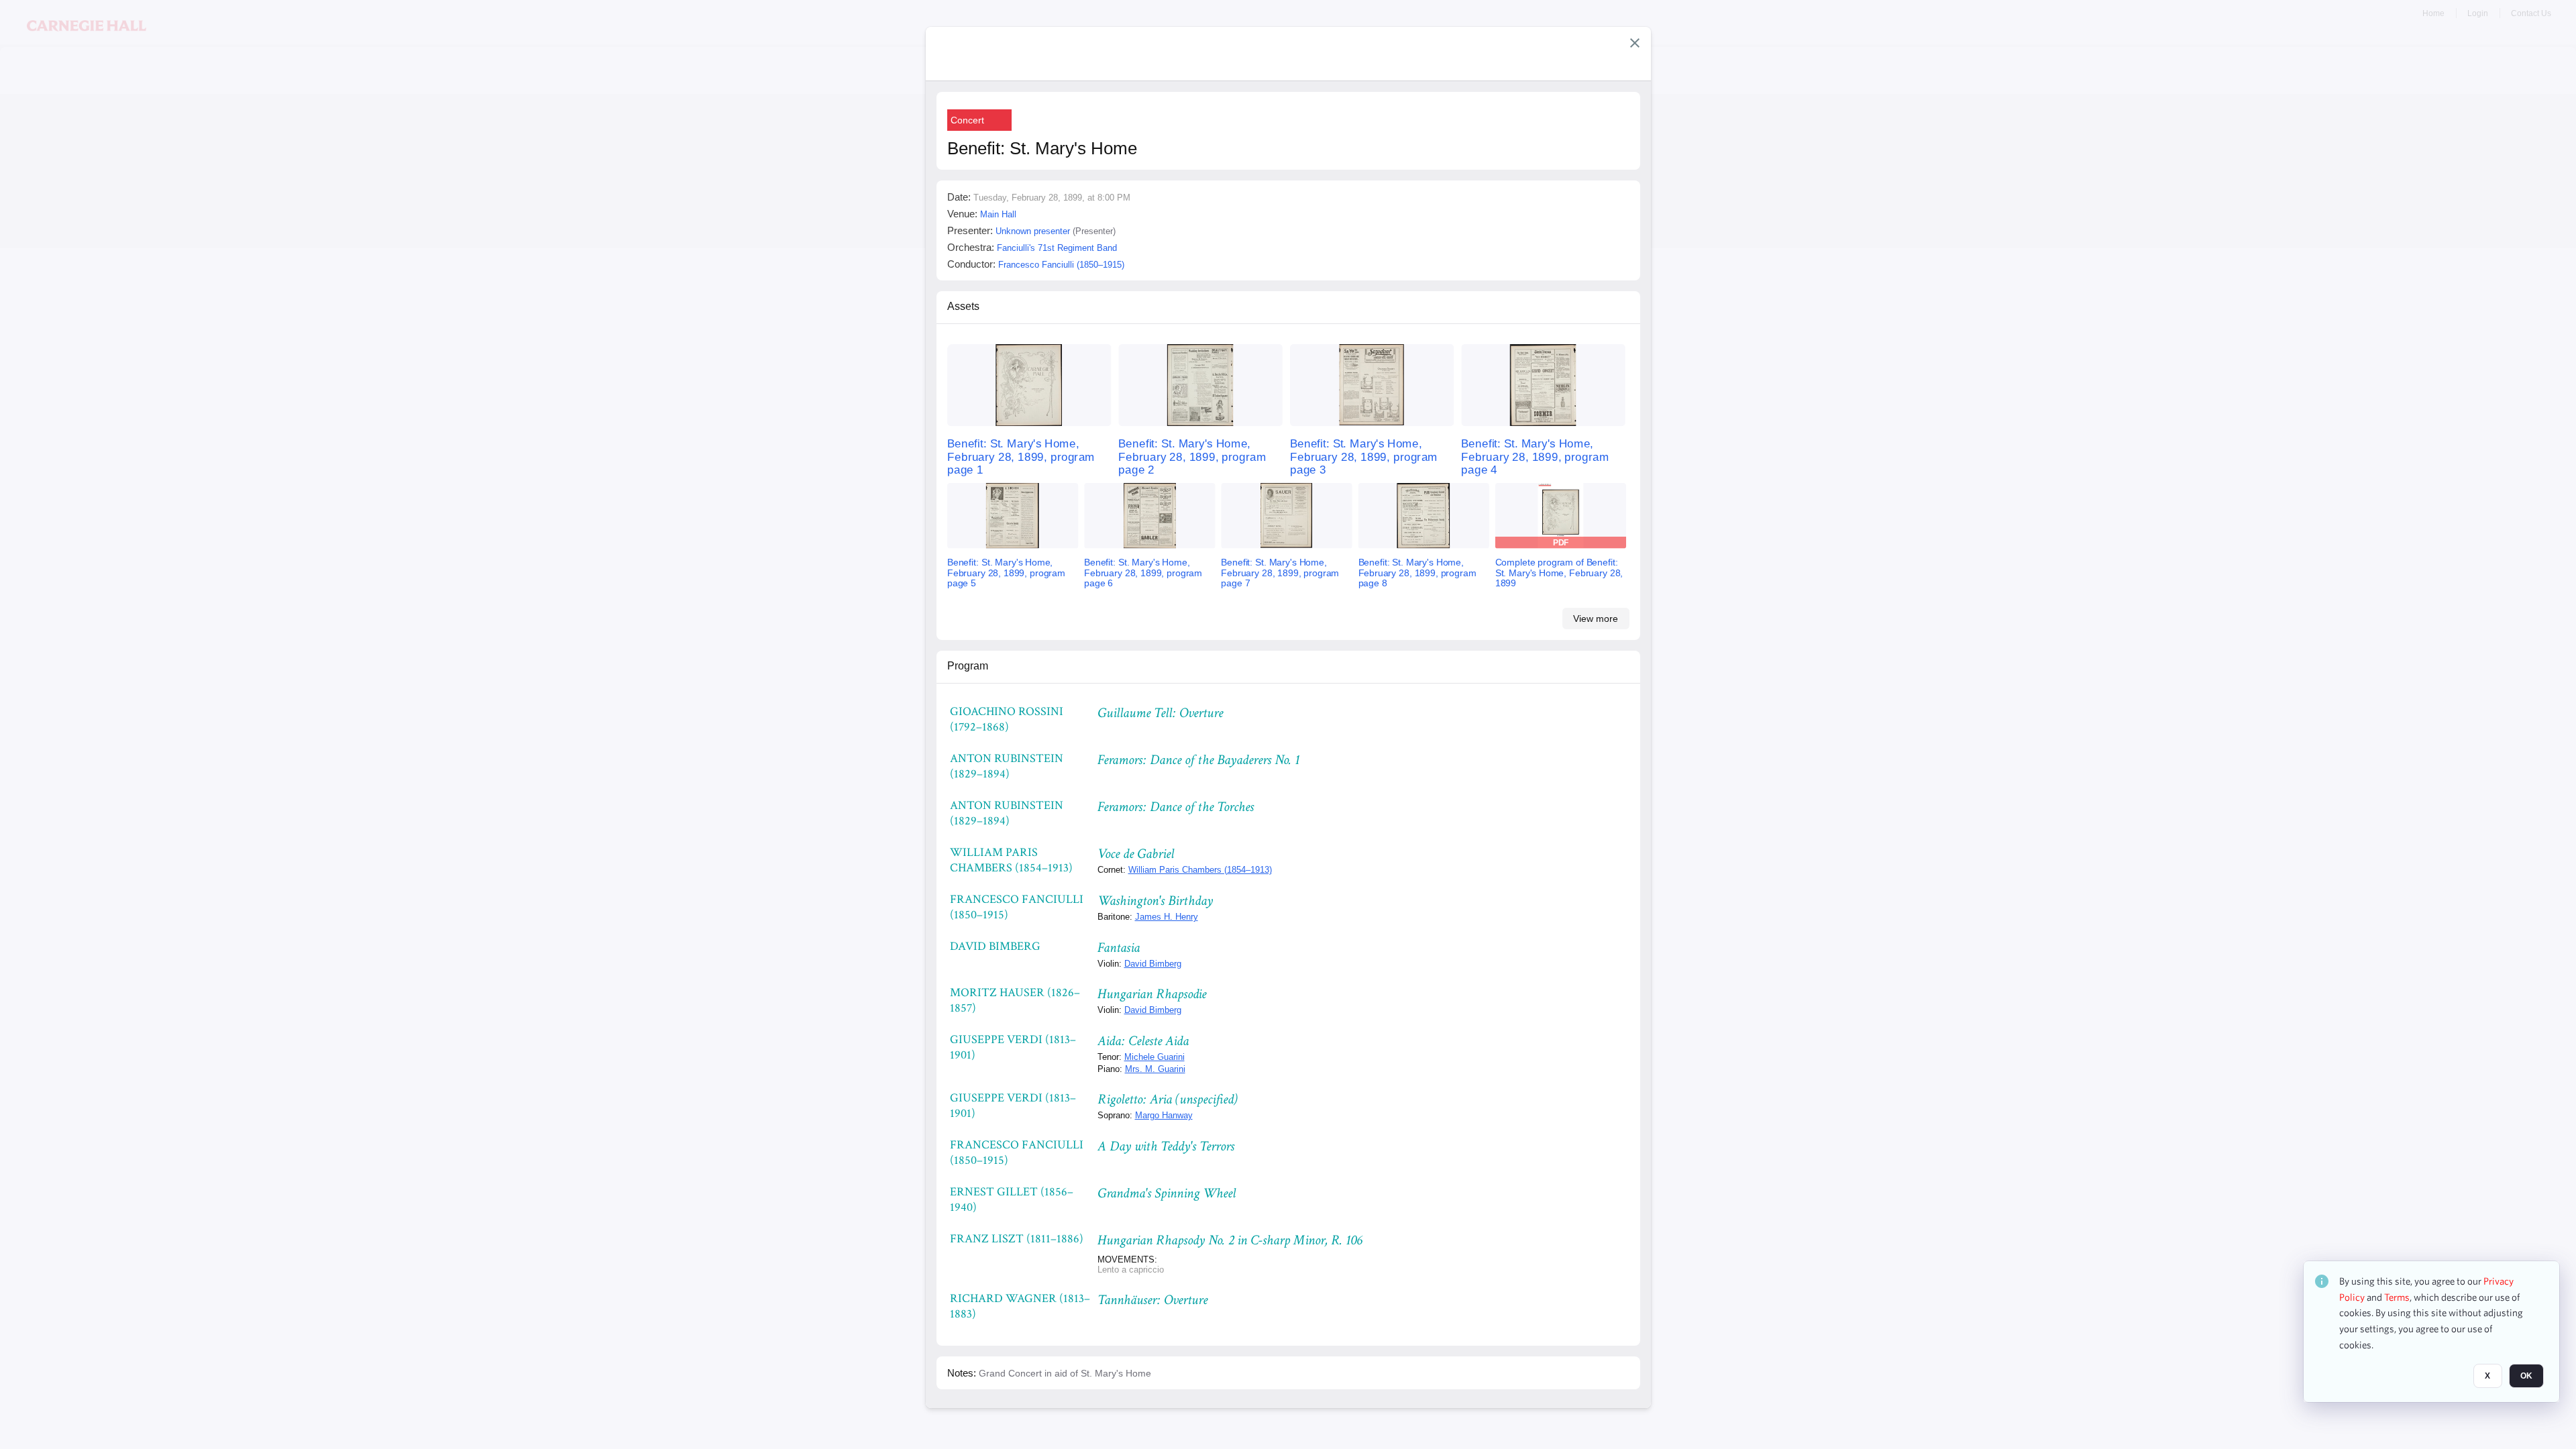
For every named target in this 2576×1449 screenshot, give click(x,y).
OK (2526, 1376)
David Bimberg (1153, 964)
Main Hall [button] (998, 214)
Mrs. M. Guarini (1155, 1069)
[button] (1635, 43)
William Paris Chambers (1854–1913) (1200, 870)
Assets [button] (963, 306)
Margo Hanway (1164, 1115)
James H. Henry (1167, 917)
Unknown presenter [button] (1033, 231)
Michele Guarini (1155, 1057)
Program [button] (968, 666)
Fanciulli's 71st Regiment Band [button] (1057, 248)
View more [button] (1596, 619)
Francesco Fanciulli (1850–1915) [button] (1061, 265)
